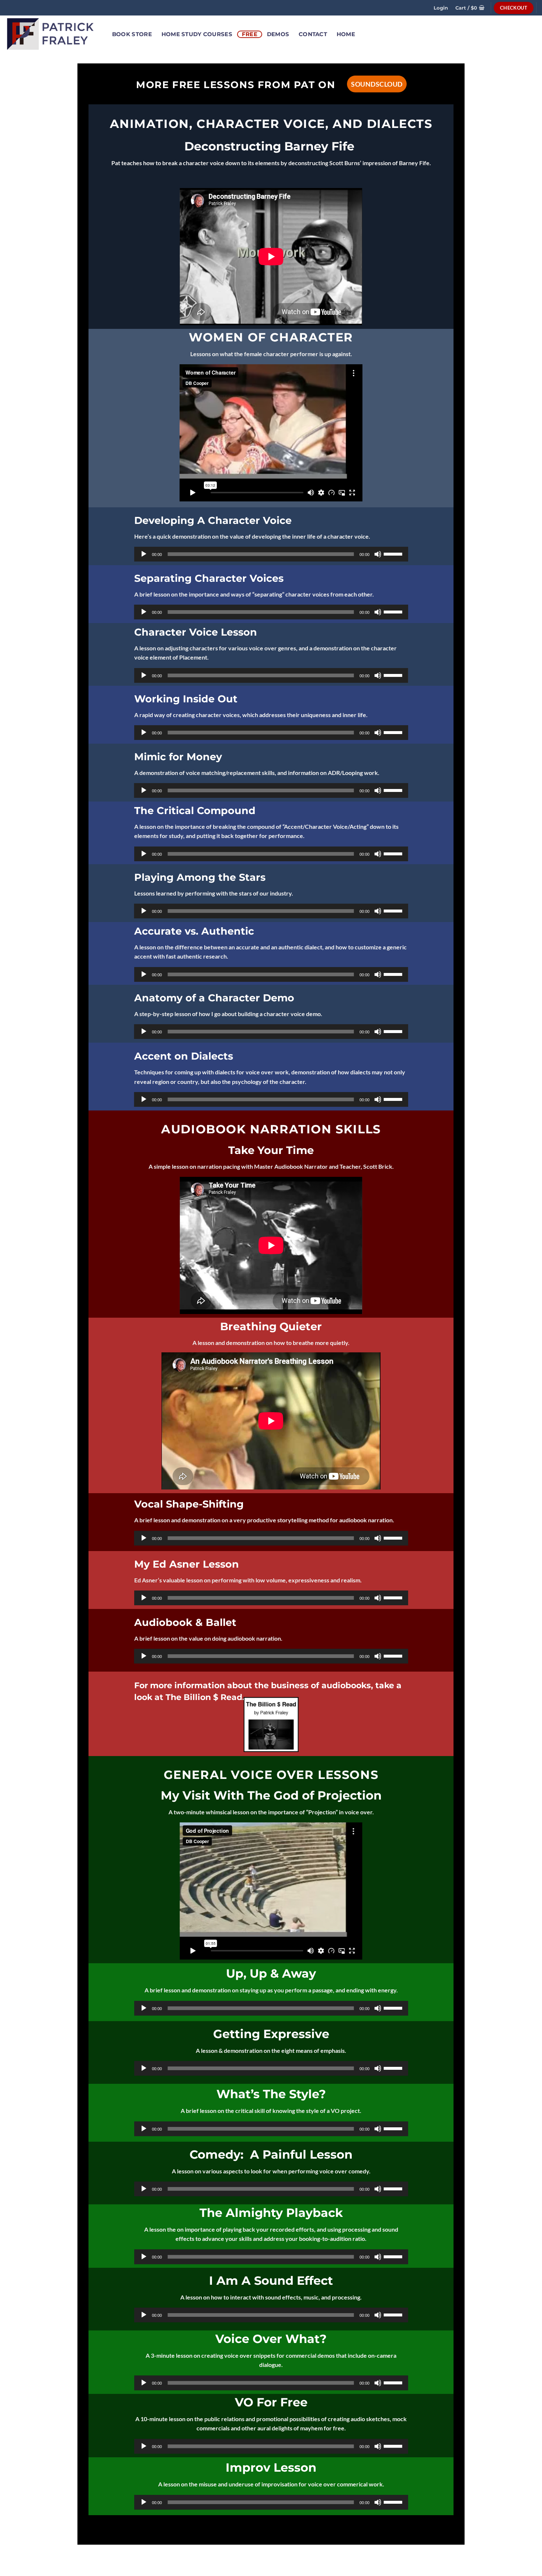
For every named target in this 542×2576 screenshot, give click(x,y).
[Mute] (378, 554)
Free (250, 34)
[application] (271, 554)
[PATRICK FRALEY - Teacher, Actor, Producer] (51, 34)
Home (346, 34)
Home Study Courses (197, 34)
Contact (313, 34)
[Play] (144, 554)
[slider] (394, 553)
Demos (278, 34)
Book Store (132, 34)
